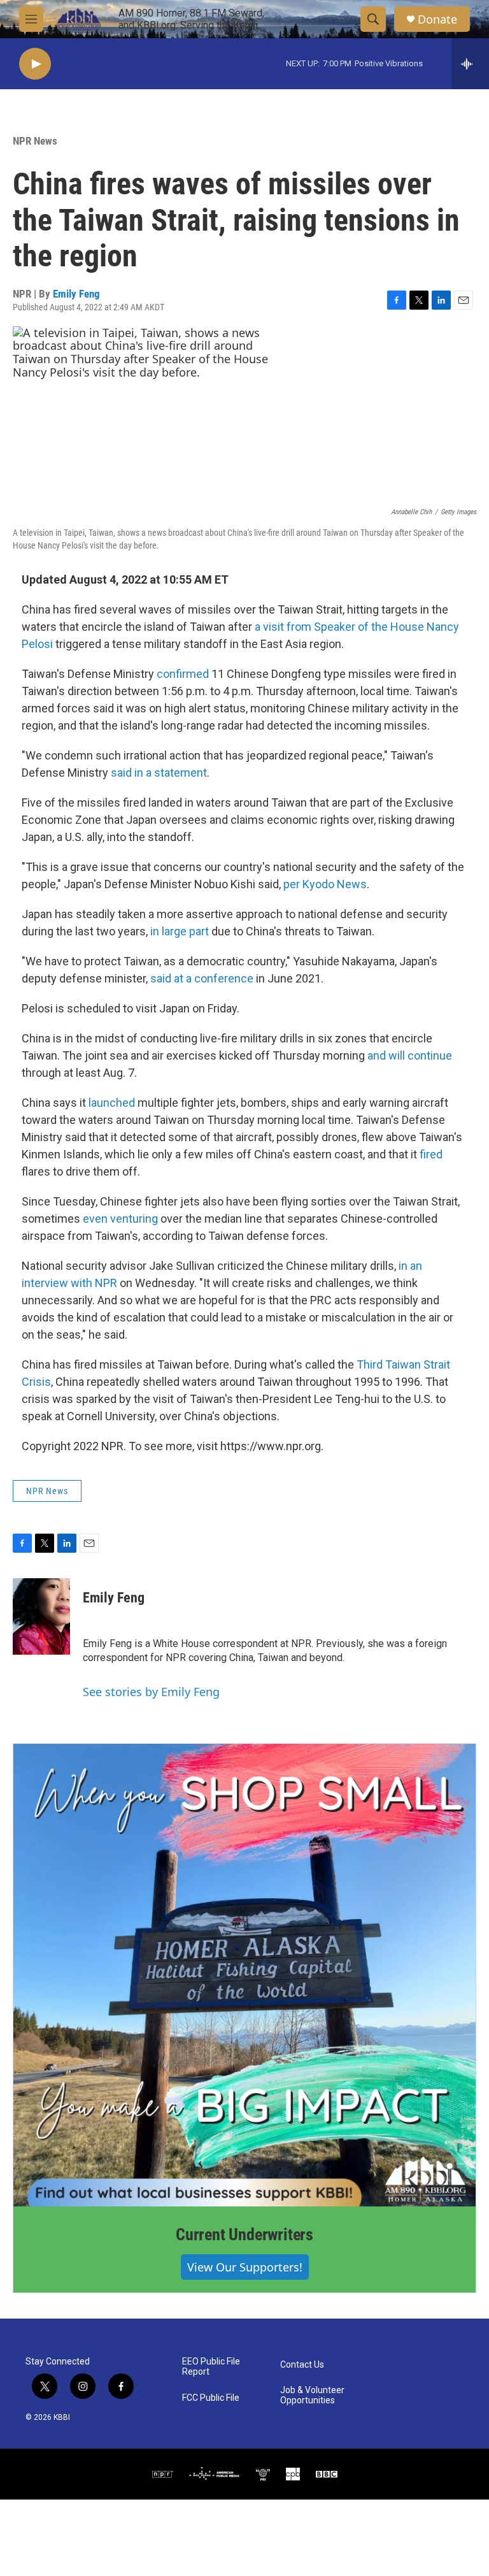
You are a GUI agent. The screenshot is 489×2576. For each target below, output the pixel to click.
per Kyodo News (325, 884)
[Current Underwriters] (244, 1975)
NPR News (35, 141)
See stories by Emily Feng (151, 1692)
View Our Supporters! (245, 2267)
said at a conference (202, 978)
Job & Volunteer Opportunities (312, 2395)
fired (431, 1154)
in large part (180, 931)
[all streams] (470, 64)
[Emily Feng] (41, 1616)
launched (112, 1103)
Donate (437, 19)
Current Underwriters (244, 2234)
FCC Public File (211, 2398)
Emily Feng (76, 294)
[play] (35, 64)
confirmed (183, 674)
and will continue (410, 1055)
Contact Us (302, 2365)
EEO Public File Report (211, 2367)
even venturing (120, 1219)
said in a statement (159, 773)
